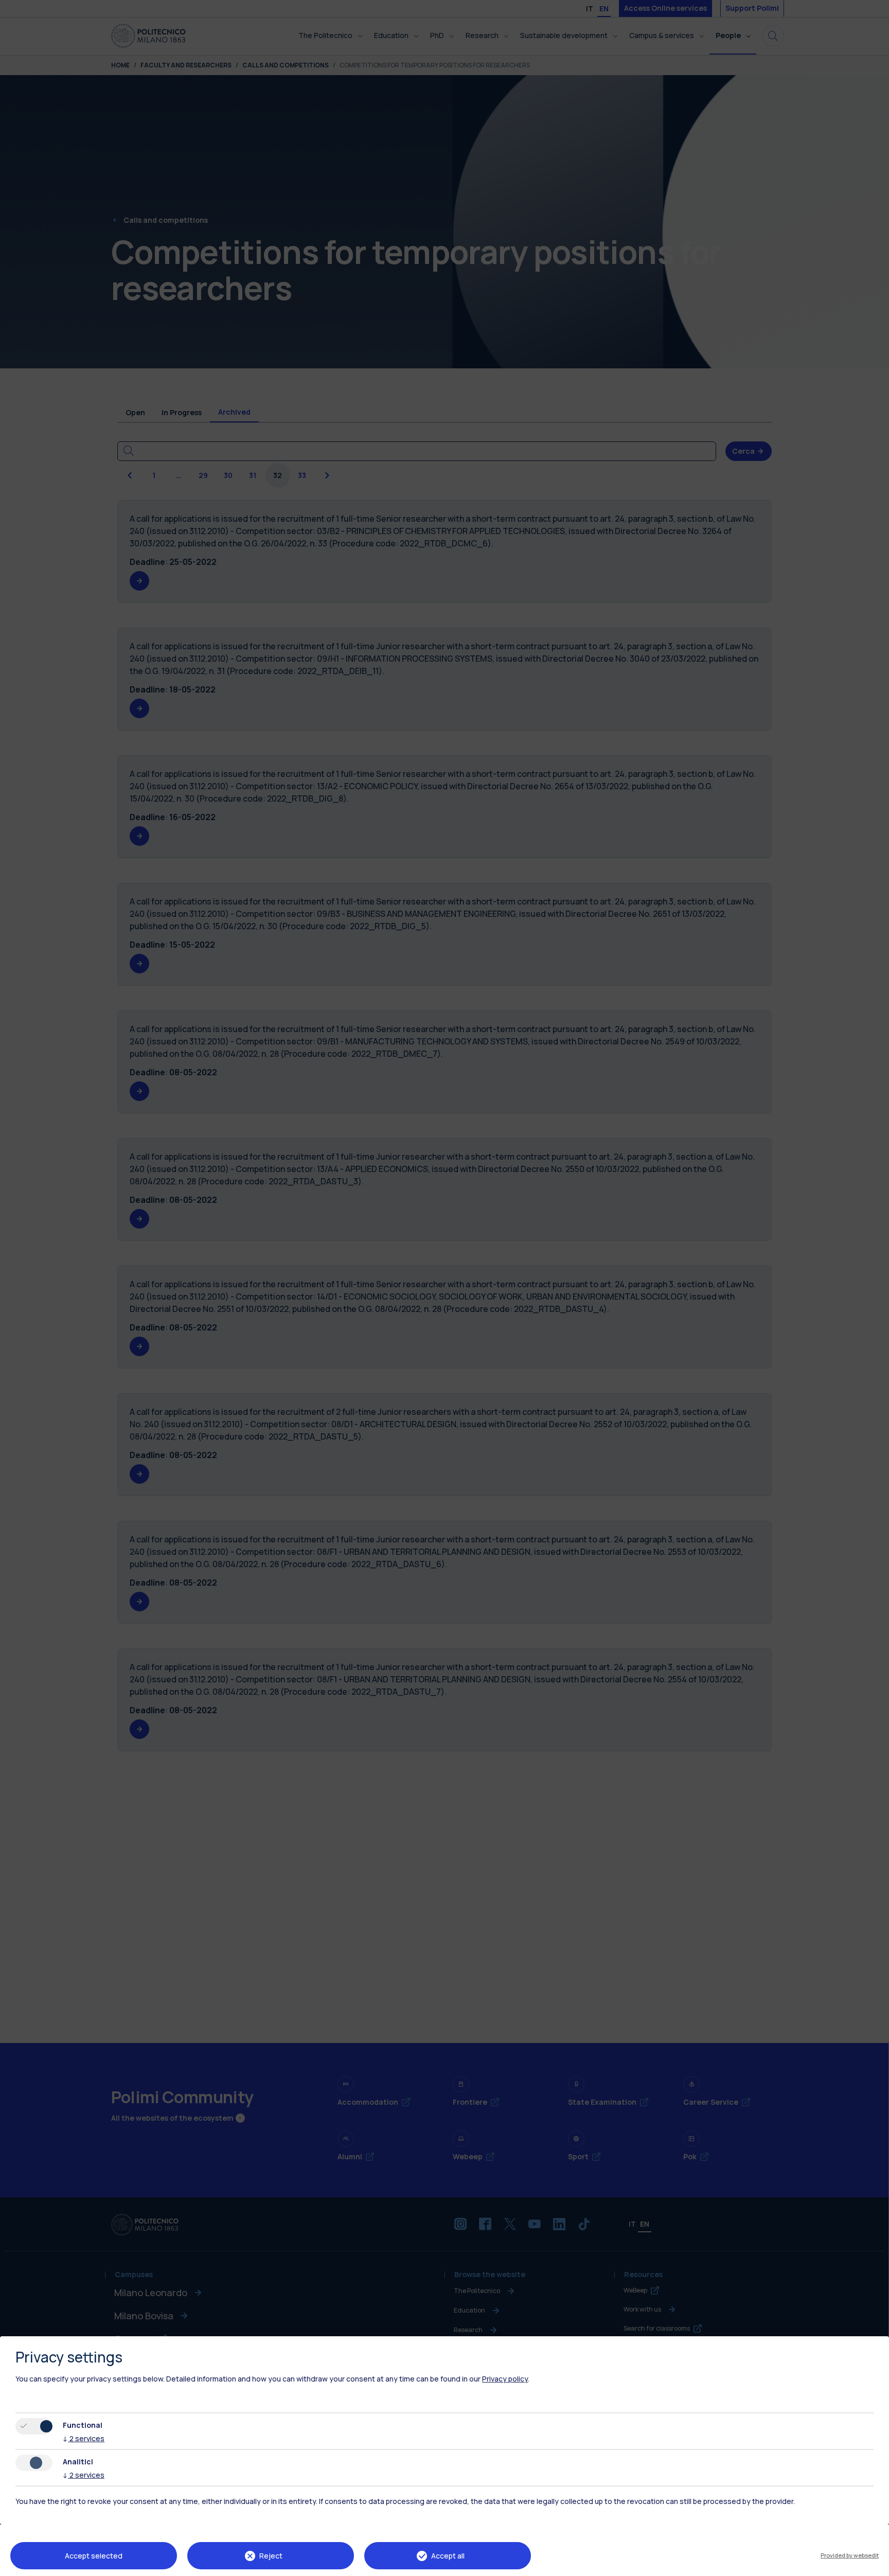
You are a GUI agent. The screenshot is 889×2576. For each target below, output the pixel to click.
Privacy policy (505, 2379)
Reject (271, 2556)
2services (84, 2438)
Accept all (448, 2556)
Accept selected (94, 2556)
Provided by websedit (850, 2555)
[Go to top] (875, 2565)
